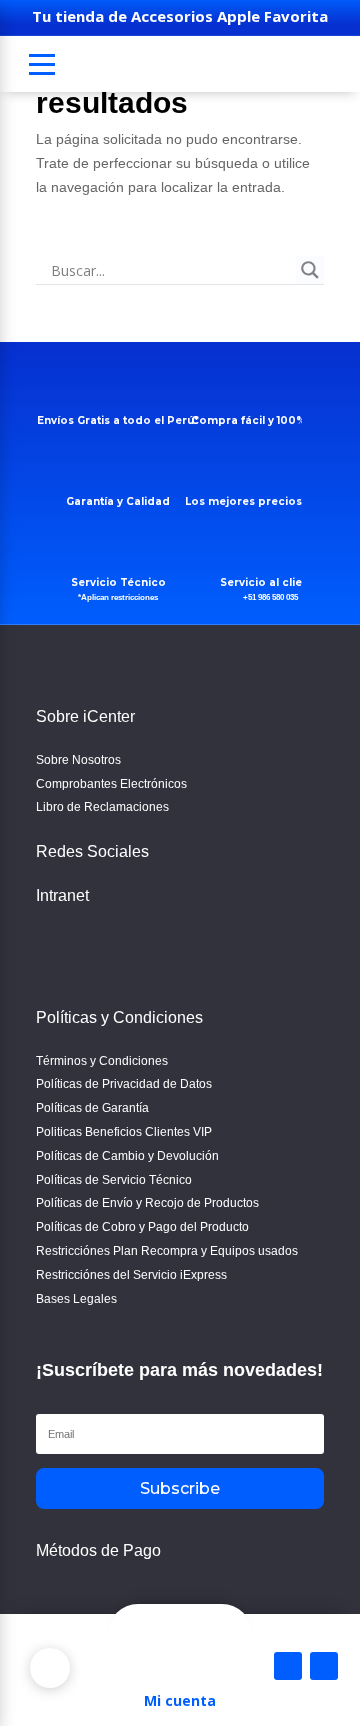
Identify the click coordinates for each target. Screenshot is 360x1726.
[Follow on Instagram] (104, 948)
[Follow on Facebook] (56, 948)
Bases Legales (76, 1299)
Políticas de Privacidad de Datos (124, 1084)
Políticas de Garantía (92, 1108)
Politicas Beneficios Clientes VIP (124, 1132)
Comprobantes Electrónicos (111, 784)
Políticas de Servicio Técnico (114, 1180)
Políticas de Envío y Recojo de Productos (147, 1203)
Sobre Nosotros (78, 760)
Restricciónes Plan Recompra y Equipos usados (167, 1251)
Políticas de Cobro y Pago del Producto (142, 1227)
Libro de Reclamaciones (102, 807)
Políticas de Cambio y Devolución (127, 1156)
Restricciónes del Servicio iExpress (131, 1275)
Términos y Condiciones (102, 1061)
